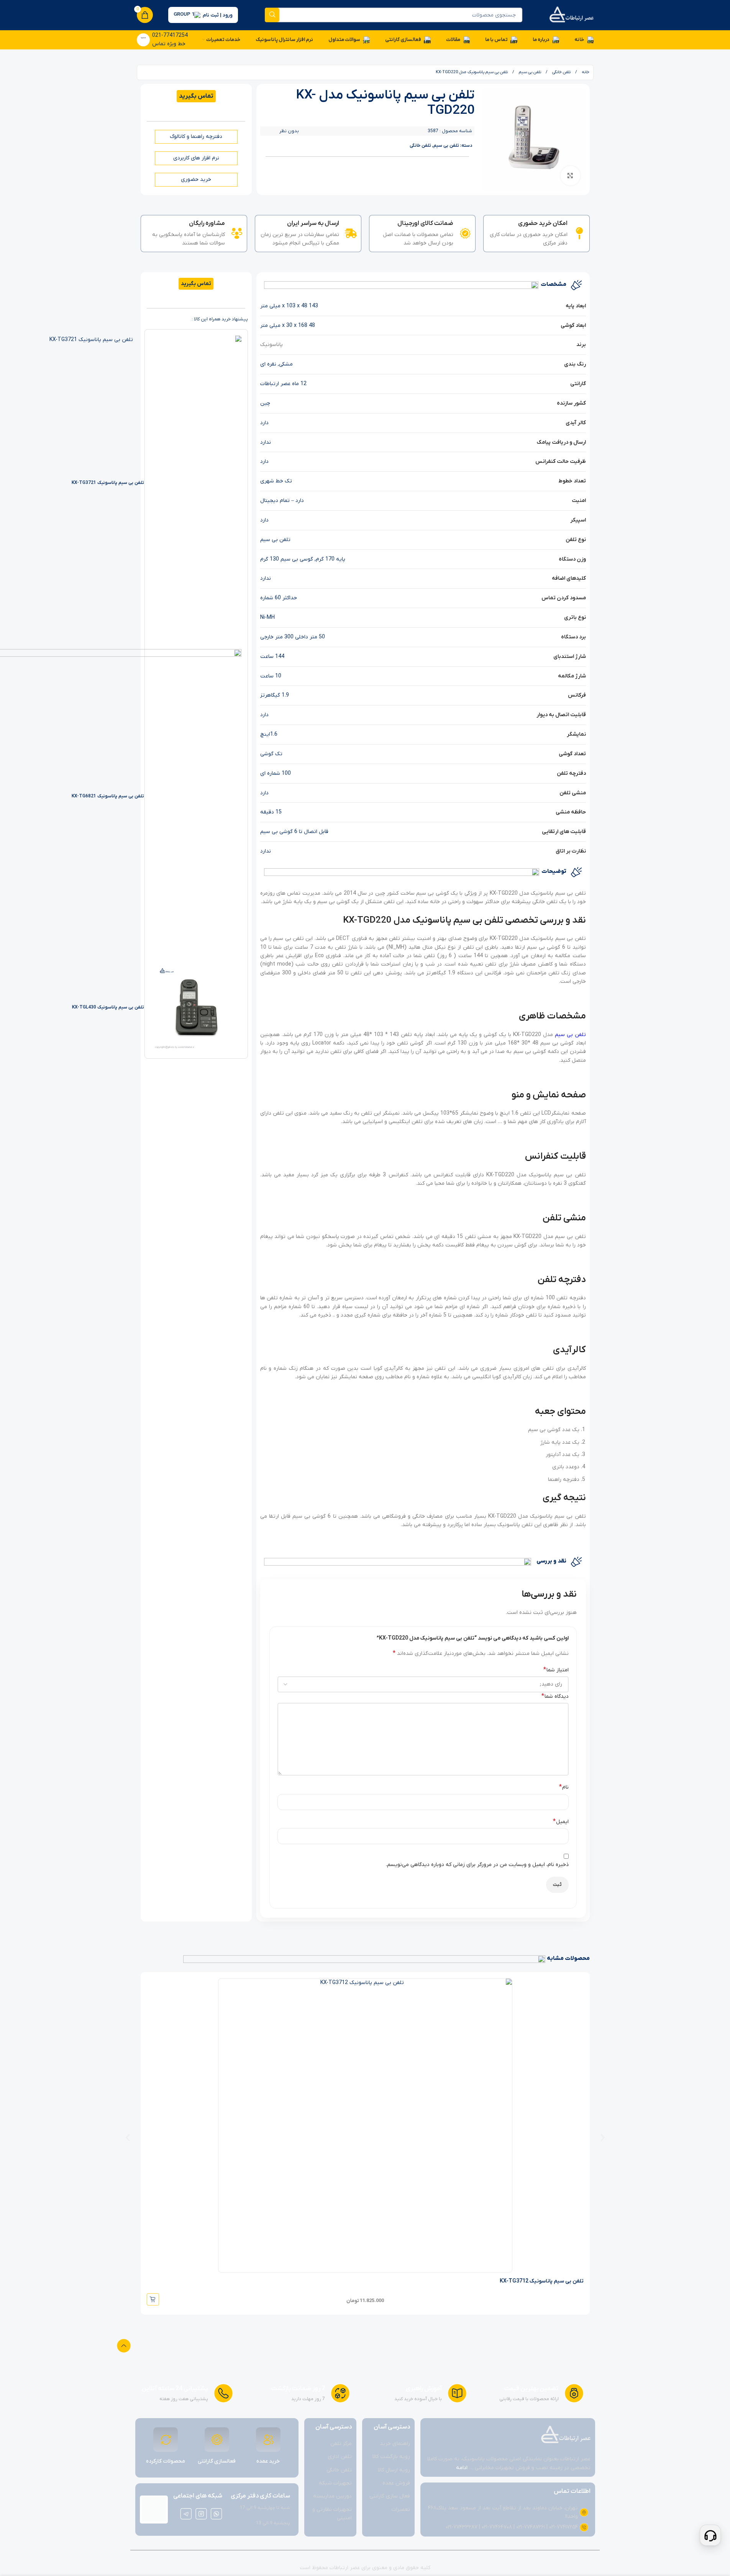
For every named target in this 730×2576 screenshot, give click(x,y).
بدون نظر (289, 131)
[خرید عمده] (268, 2440)
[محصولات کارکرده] (166, 2440)
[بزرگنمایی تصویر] (570, 175)
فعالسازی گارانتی (217, 2461)
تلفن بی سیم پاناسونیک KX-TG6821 (108, 796)
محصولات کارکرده (166, 2461)
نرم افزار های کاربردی (196, 158)
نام (564, 1787)
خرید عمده (268, 2461)
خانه (585, 72)
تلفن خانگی (561, 72)
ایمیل (561, 1822)
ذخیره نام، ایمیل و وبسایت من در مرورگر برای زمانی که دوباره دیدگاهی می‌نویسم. (477, 1865)
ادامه (462, 2468)
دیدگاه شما (555, 1696)
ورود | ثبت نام (218, 15)
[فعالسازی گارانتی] (217, 2440)
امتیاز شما (556, 1670)
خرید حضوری (196, 180)
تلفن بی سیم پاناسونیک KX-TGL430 (108, 1007)
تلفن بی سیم (529, 72)
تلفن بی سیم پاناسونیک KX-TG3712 (542, 2281)
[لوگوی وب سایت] (571, 15)
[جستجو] (272, 15)
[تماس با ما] (710, 2535)
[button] (128, 2138)
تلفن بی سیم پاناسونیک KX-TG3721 (108, 483)
